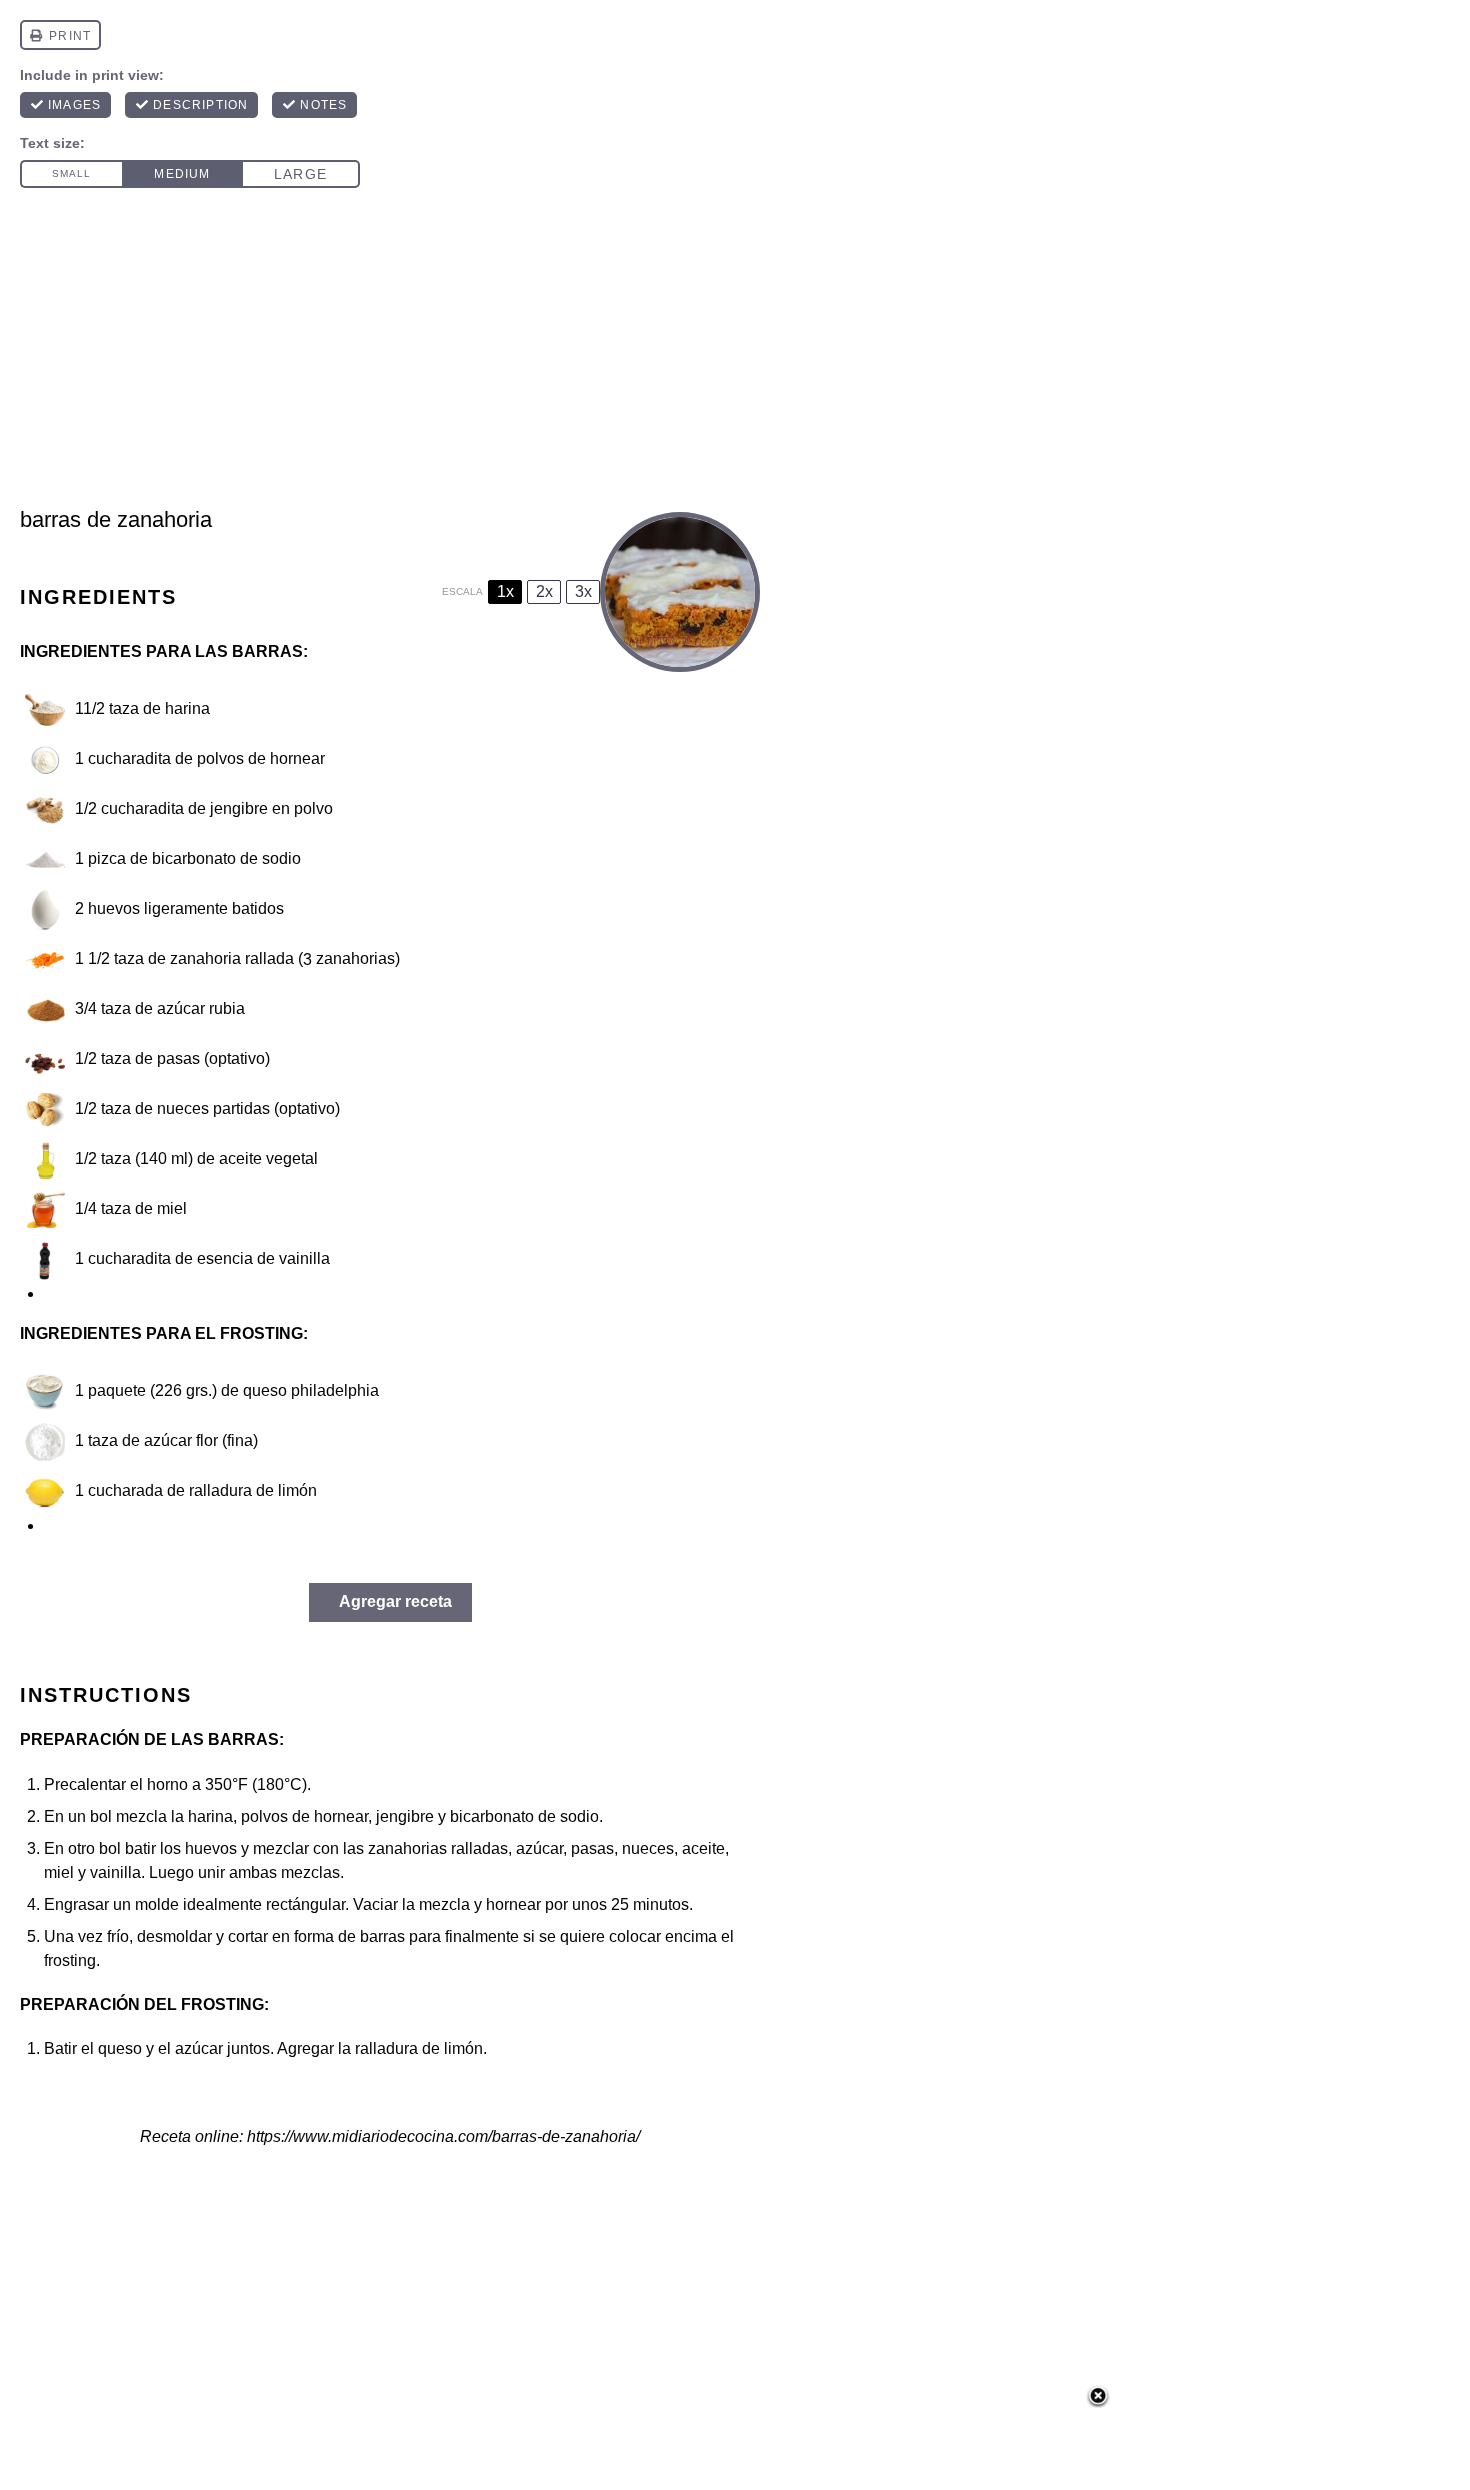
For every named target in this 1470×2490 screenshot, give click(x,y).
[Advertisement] (735, 356)
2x (544, 591)
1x (505, 591)
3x (583, 591)
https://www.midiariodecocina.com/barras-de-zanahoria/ (443, 2136)
